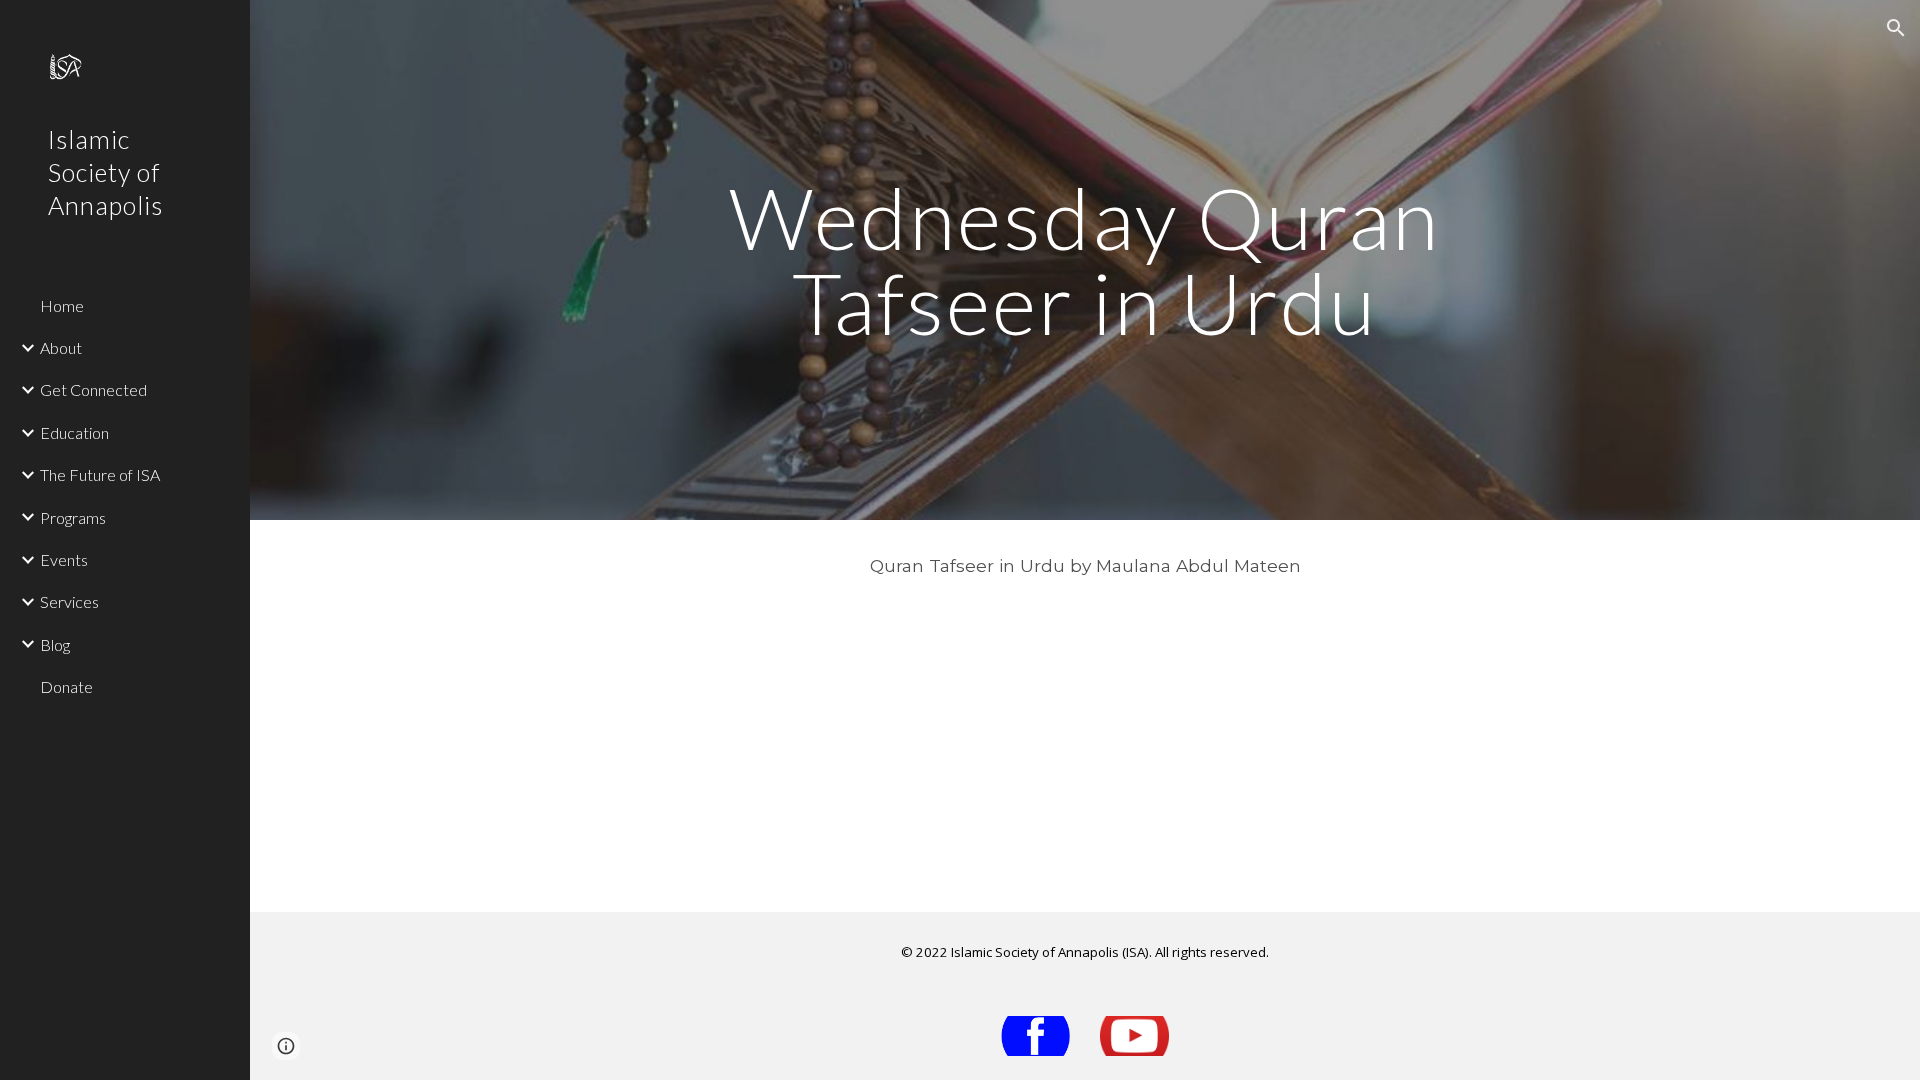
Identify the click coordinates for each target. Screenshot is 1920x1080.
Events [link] (64, 559)
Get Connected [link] (93, 389)
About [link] (61, 347)
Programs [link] (73, 517)
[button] (1896, 28)
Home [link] (62, 305)
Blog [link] (55, 644)
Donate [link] (66, 686)
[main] (1085, 260)
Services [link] (69, 601)
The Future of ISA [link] (100, 474)
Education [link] (74, 432)
